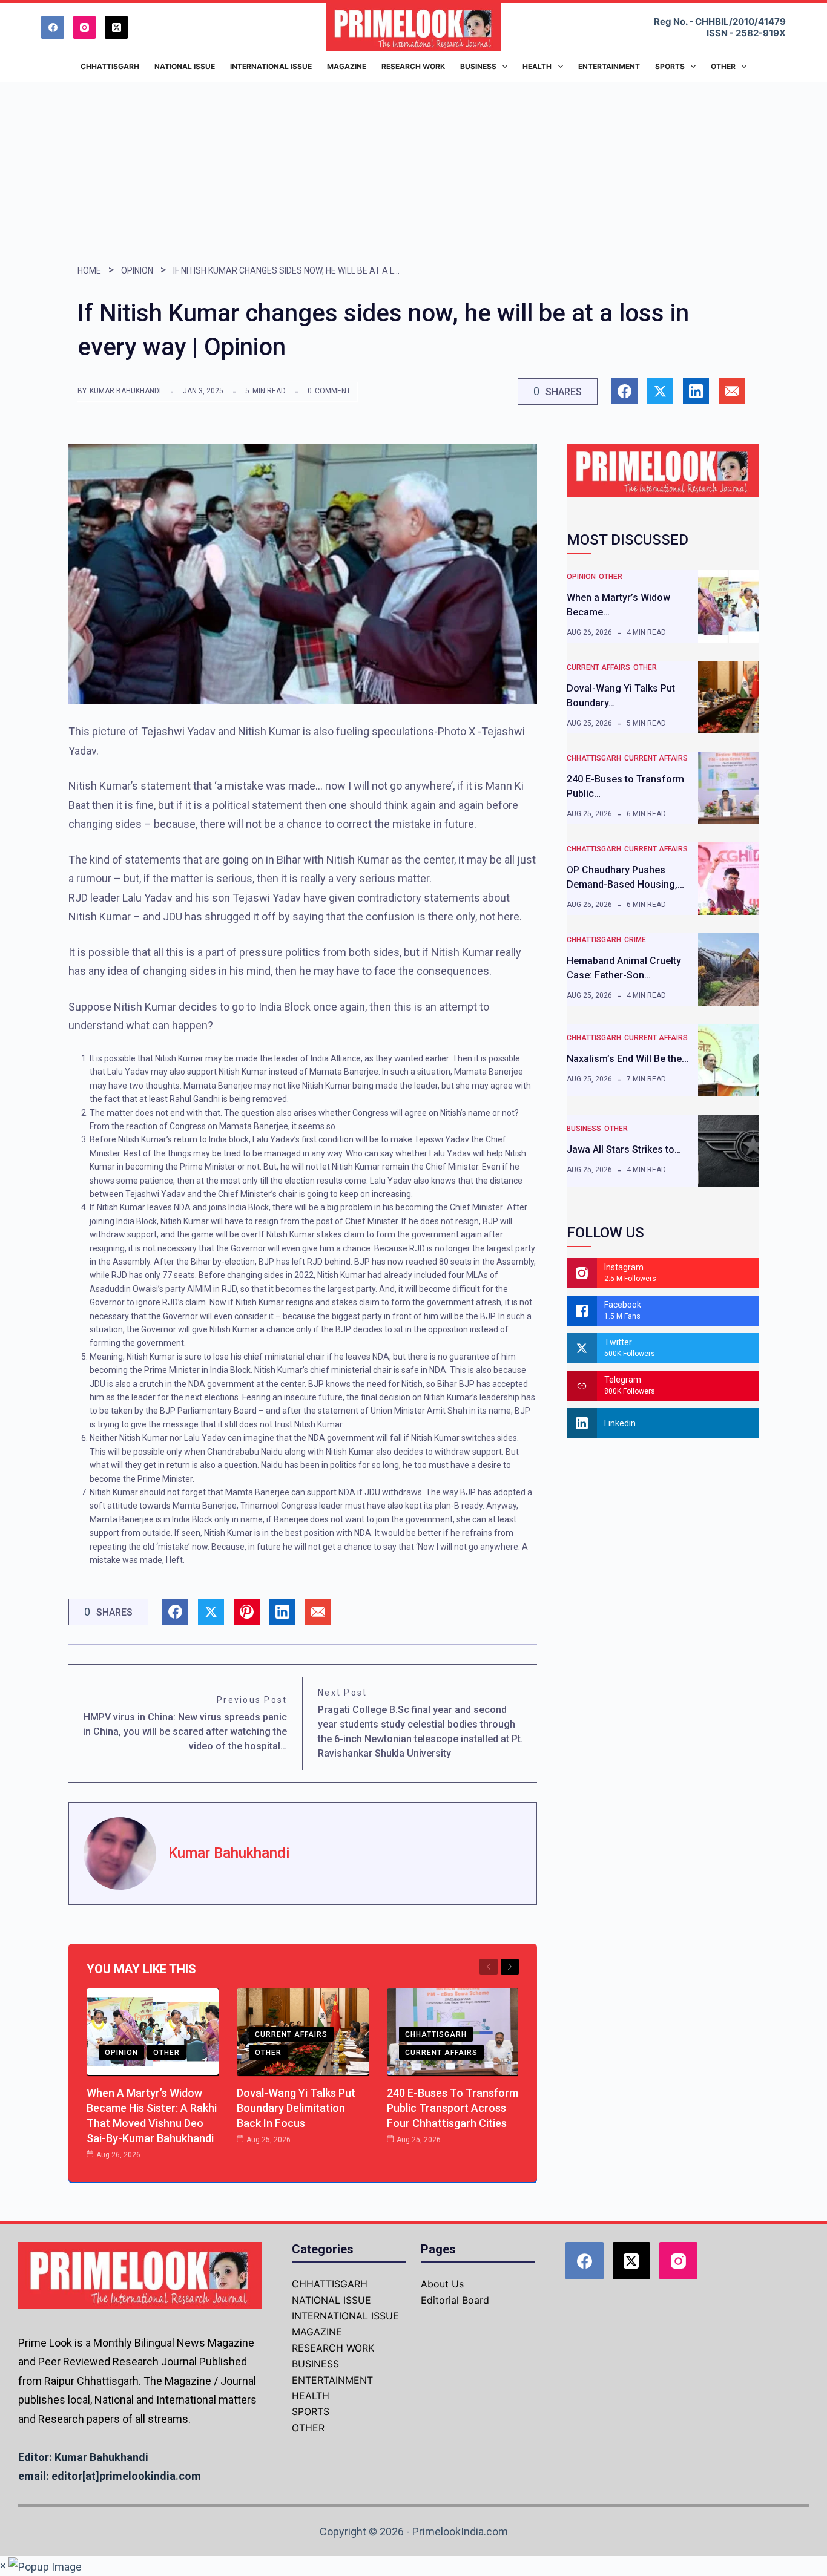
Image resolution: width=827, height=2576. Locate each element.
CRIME (635, 940)
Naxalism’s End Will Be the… (628, 1059)
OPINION (137, 270)
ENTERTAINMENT (332, 2380)
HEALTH (311, 2396)
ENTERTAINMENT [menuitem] (609, 66)
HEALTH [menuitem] (537, 66)
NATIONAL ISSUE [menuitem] (185, 66)
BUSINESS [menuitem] (478, 66)
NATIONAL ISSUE (331, 2300)
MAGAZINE (317, 2332)
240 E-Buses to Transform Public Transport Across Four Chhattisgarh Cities (453, 2108)
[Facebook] (53, 27)
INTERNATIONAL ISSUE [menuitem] (271, 66)
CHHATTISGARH (436, 2034)
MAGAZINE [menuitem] (347, 66)
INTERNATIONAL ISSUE (345, 2316)
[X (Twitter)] (116, 27)
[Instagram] (85, 27)
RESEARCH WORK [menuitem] (413, 66)
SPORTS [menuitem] (670, 66)
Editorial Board (455, 2300)
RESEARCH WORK (333, 2348)
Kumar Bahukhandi (125, 391)
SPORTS (311, 2411)
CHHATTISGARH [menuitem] (110, 66)
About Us (442, 2284)
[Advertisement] (413, 172)
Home (89, 270)
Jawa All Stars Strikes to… (624, 1149)
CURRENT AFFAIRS (291, 2034)
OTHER (166, 2053)
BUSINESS (584, 1129)
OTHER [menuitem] (723, 66)
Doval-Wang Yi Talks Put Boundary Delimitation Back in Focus (296, 2108)
